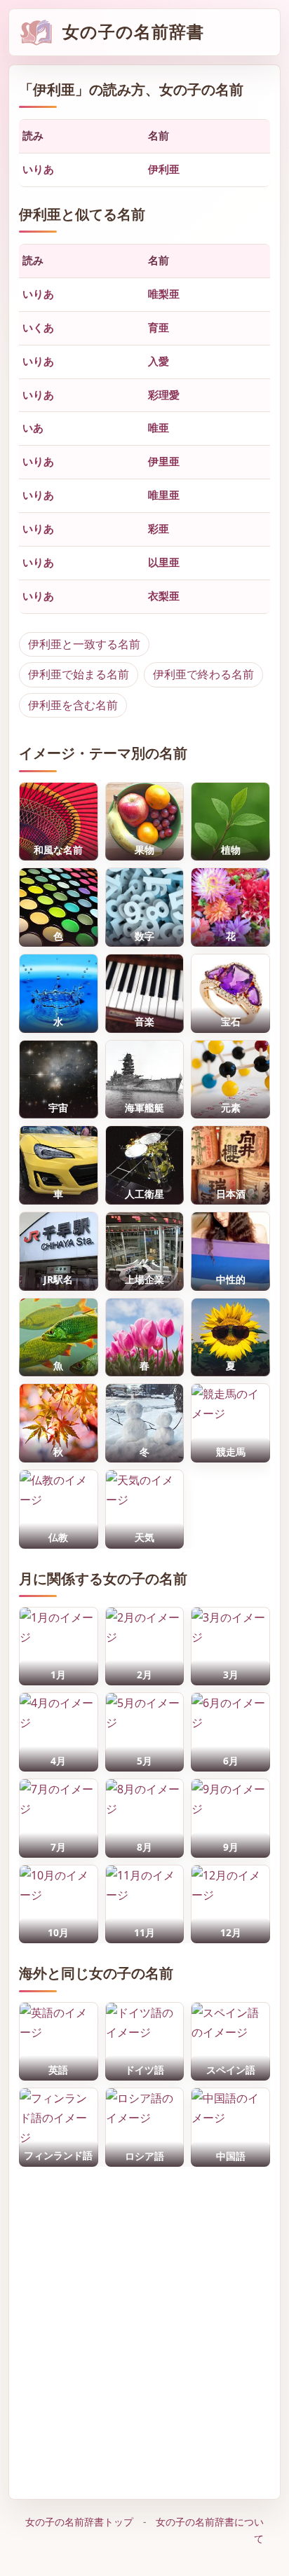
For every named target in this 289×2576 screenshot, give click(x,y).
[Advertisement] (144, 2329)
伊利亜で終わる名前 (203, 674)
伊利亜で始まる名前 (79, 674)
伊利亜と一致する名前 (84, 644)
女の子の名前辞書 (133, 32)
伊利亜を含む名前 (73, 705)
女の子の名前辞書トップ (79, 2522)
